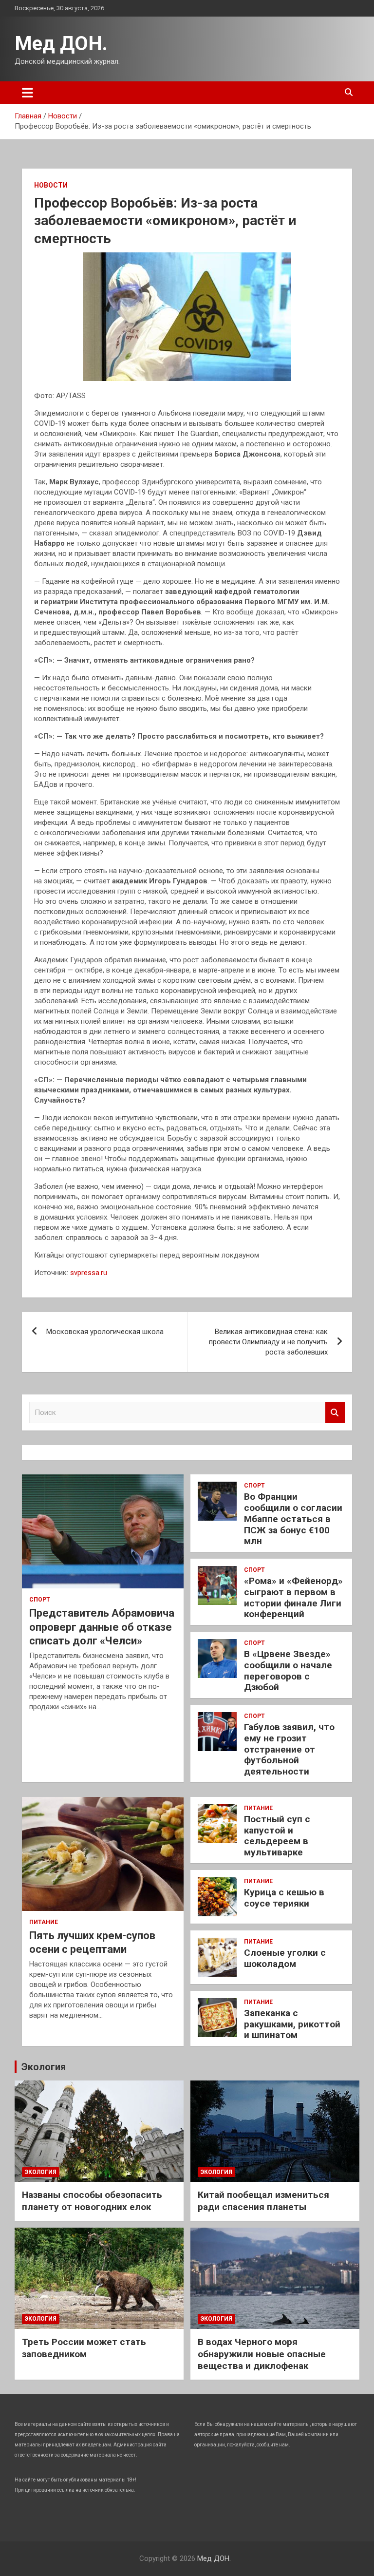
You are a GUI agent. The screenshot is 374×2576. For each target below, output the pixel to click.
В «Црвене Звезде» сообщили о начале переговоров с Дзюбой (288, 1670)
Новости (51, 185)
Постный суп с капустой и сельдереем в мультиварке (277, 1836)
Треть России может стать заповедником (84, 2348)
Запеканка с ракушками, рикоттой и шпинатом (292, 2024)
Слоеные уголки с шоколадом (285, 1958)
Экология (44, 2067)
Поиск (335, 1413)
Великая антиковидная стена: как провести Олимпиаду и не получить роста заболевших (268, 1342)
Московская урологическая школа (105, 1332)
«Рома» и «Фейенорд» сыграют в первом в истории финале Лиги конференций (293, 1597)
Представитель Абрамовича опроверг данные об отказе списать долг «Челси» (102, 1627)
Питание (44, 1922)
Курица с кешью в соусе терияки (284, 1898)
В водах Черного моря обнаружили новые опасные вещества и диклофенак (262, 2354)
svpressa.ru (89, 1273)
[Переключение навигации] (28, 93)
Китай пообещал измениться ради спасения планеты (263, 2201)
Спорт (40, 1600)
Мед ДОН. (61, 44)
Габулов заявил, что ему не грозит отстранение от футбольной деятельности (289, 1749)
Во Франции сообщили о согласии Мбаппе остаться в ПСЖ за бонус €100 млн (293, 1519)
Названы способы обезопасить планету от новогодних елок (92, 2201)
